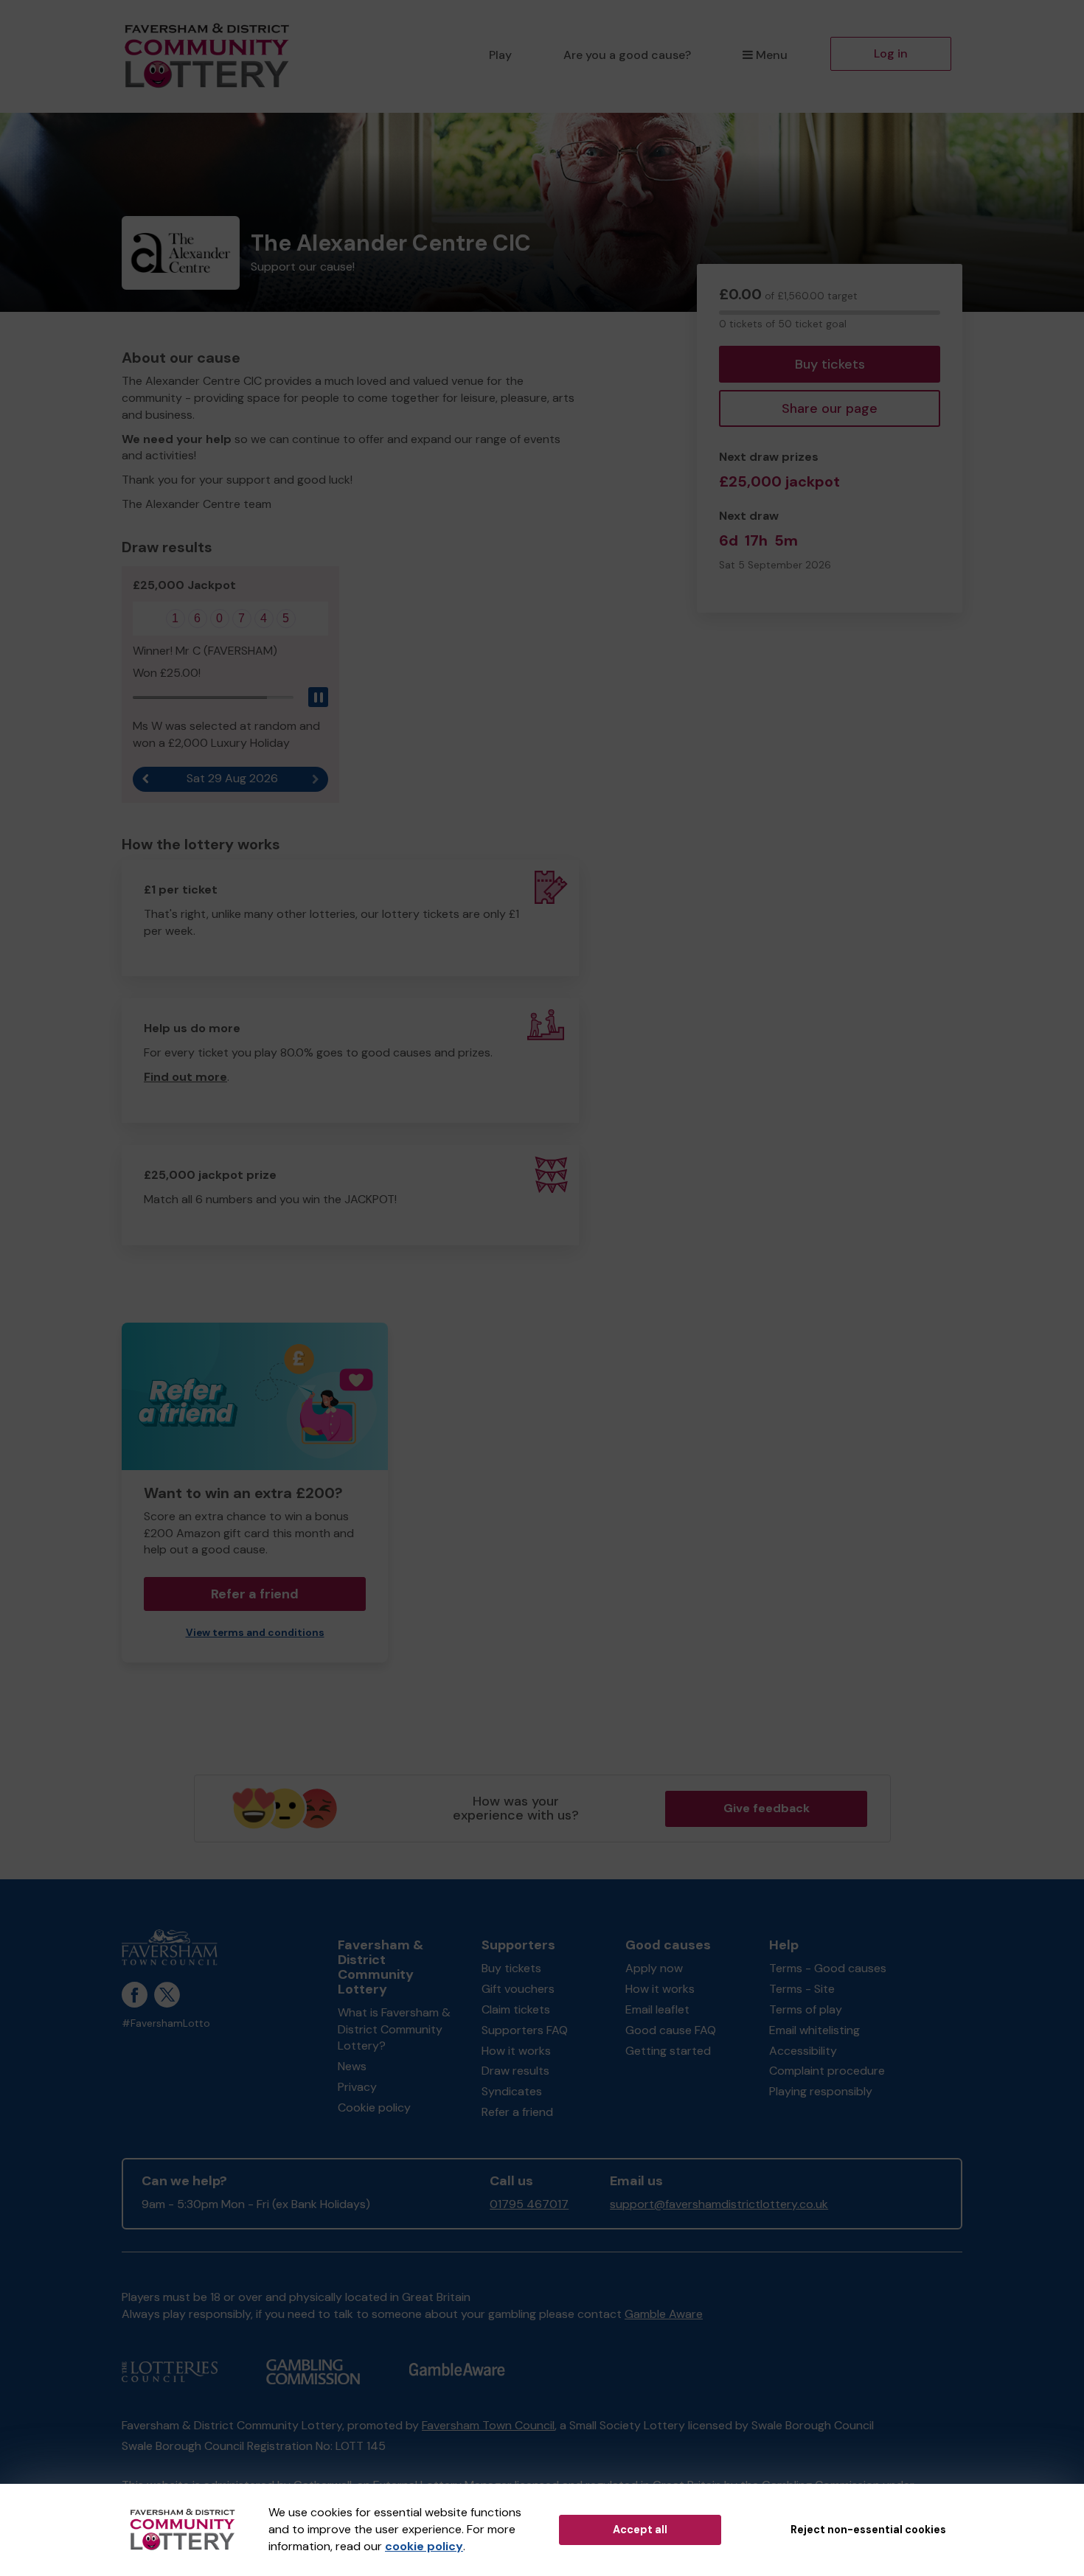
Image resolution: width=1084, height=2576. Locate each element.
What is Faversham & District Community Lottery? (394, 2029)
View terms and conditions (255, 1633)
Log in (891, 53)
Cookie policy (374, 2107)
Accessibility (803, 2051)
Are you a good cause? (627, 55)
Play (500, 55)
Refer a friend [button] (255, 1594)
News (352, 2066)
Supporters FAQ (525, 2030)
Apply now (654, 1968)
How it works (516, 2051)
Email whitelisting (814, 2030)
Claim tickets (516, 2009)
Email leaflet (657, 2009)
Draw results (515, 2071)
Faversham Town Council (488, 2425)
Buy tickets (830, 364)
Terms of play (806, 2009)
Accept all (640, 2530)
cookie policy (424, 2546)
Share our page (830, 408)
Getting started (668, 2051)
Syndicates (512, 2091)
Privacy (357, 2087)
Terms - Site (802, 1989)
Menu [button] (772, 55)
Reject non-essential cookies (868, 2530)
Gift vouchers (518, 1989)
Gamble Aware (664, 2314)
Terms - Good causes (828, 1968)
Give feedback (767, 1808)
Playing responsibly (821, 2091)
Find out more (185, 1077)
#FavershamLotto (166, 2023)
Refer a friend (517, 2112)
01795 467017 (529, 2204)
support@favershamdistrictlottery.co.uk (719, 2204)
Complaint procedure (827, 2071)
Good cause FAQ (671, 2030)
